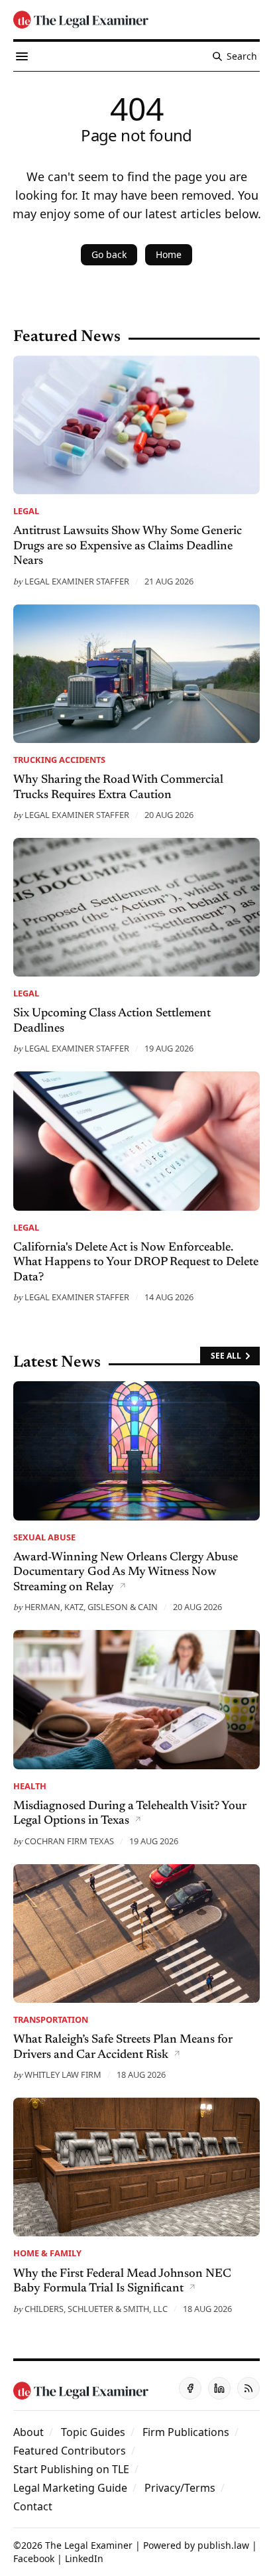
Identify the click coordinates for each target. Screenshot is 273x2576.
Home (169, 254)
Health (30, 1786)
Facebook (34, 2558)
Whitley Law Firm (63, 2074)
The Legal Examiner (89, 2545)
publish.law (223, 2545)
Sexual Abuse (44, 1537)
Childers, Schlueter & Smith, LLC (96, 2309)
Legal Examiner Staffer (77, 581)
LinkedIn (84, 2558)
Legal (26, 511)
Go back (109, 254)
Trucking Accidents (59, 760)
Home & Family (47, 2253)
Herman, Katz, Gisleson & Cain (91, 1607)
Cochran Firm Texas (69, 1841)
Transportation (51, 2019)
